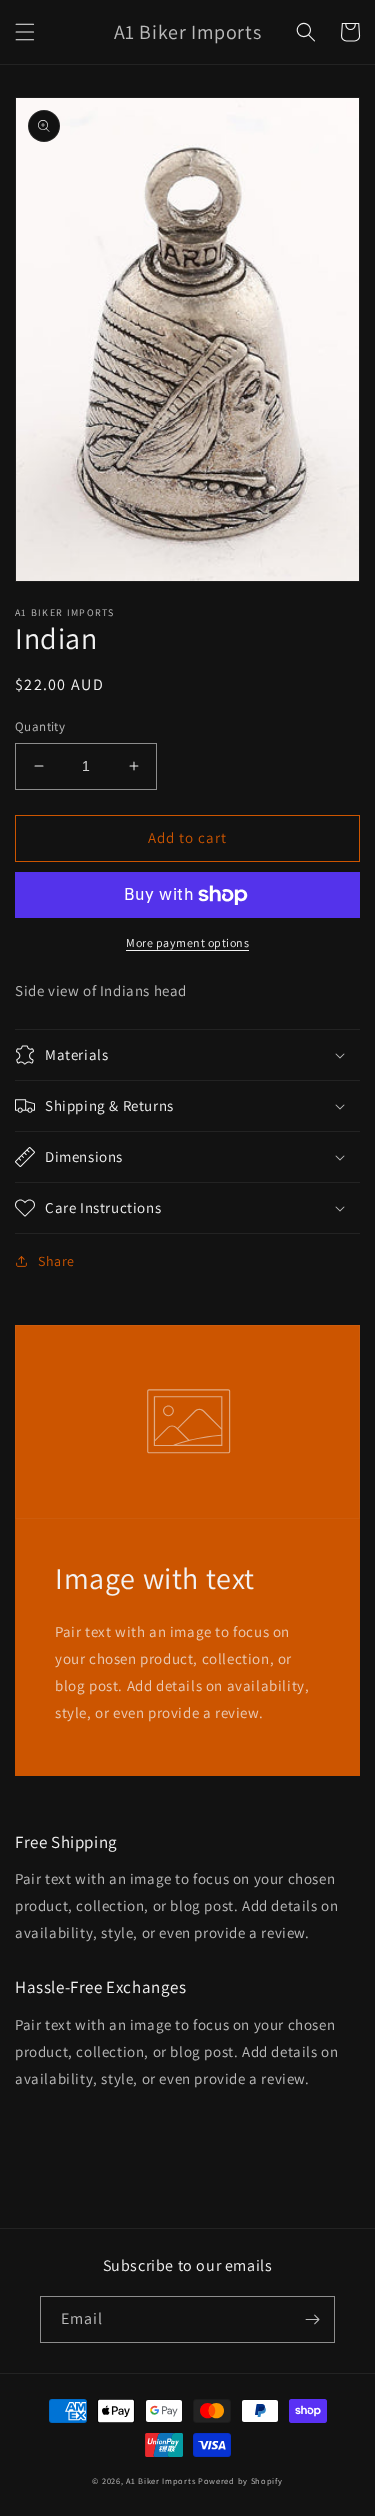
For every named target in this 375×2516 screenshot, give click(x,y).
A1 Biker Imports (160, 2480)
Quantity (40, 726)
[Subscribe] (312, 2319)
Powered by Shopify (240, 2480)
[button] (25, 32)
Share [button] (56, 1261)
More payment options (187, 942)
